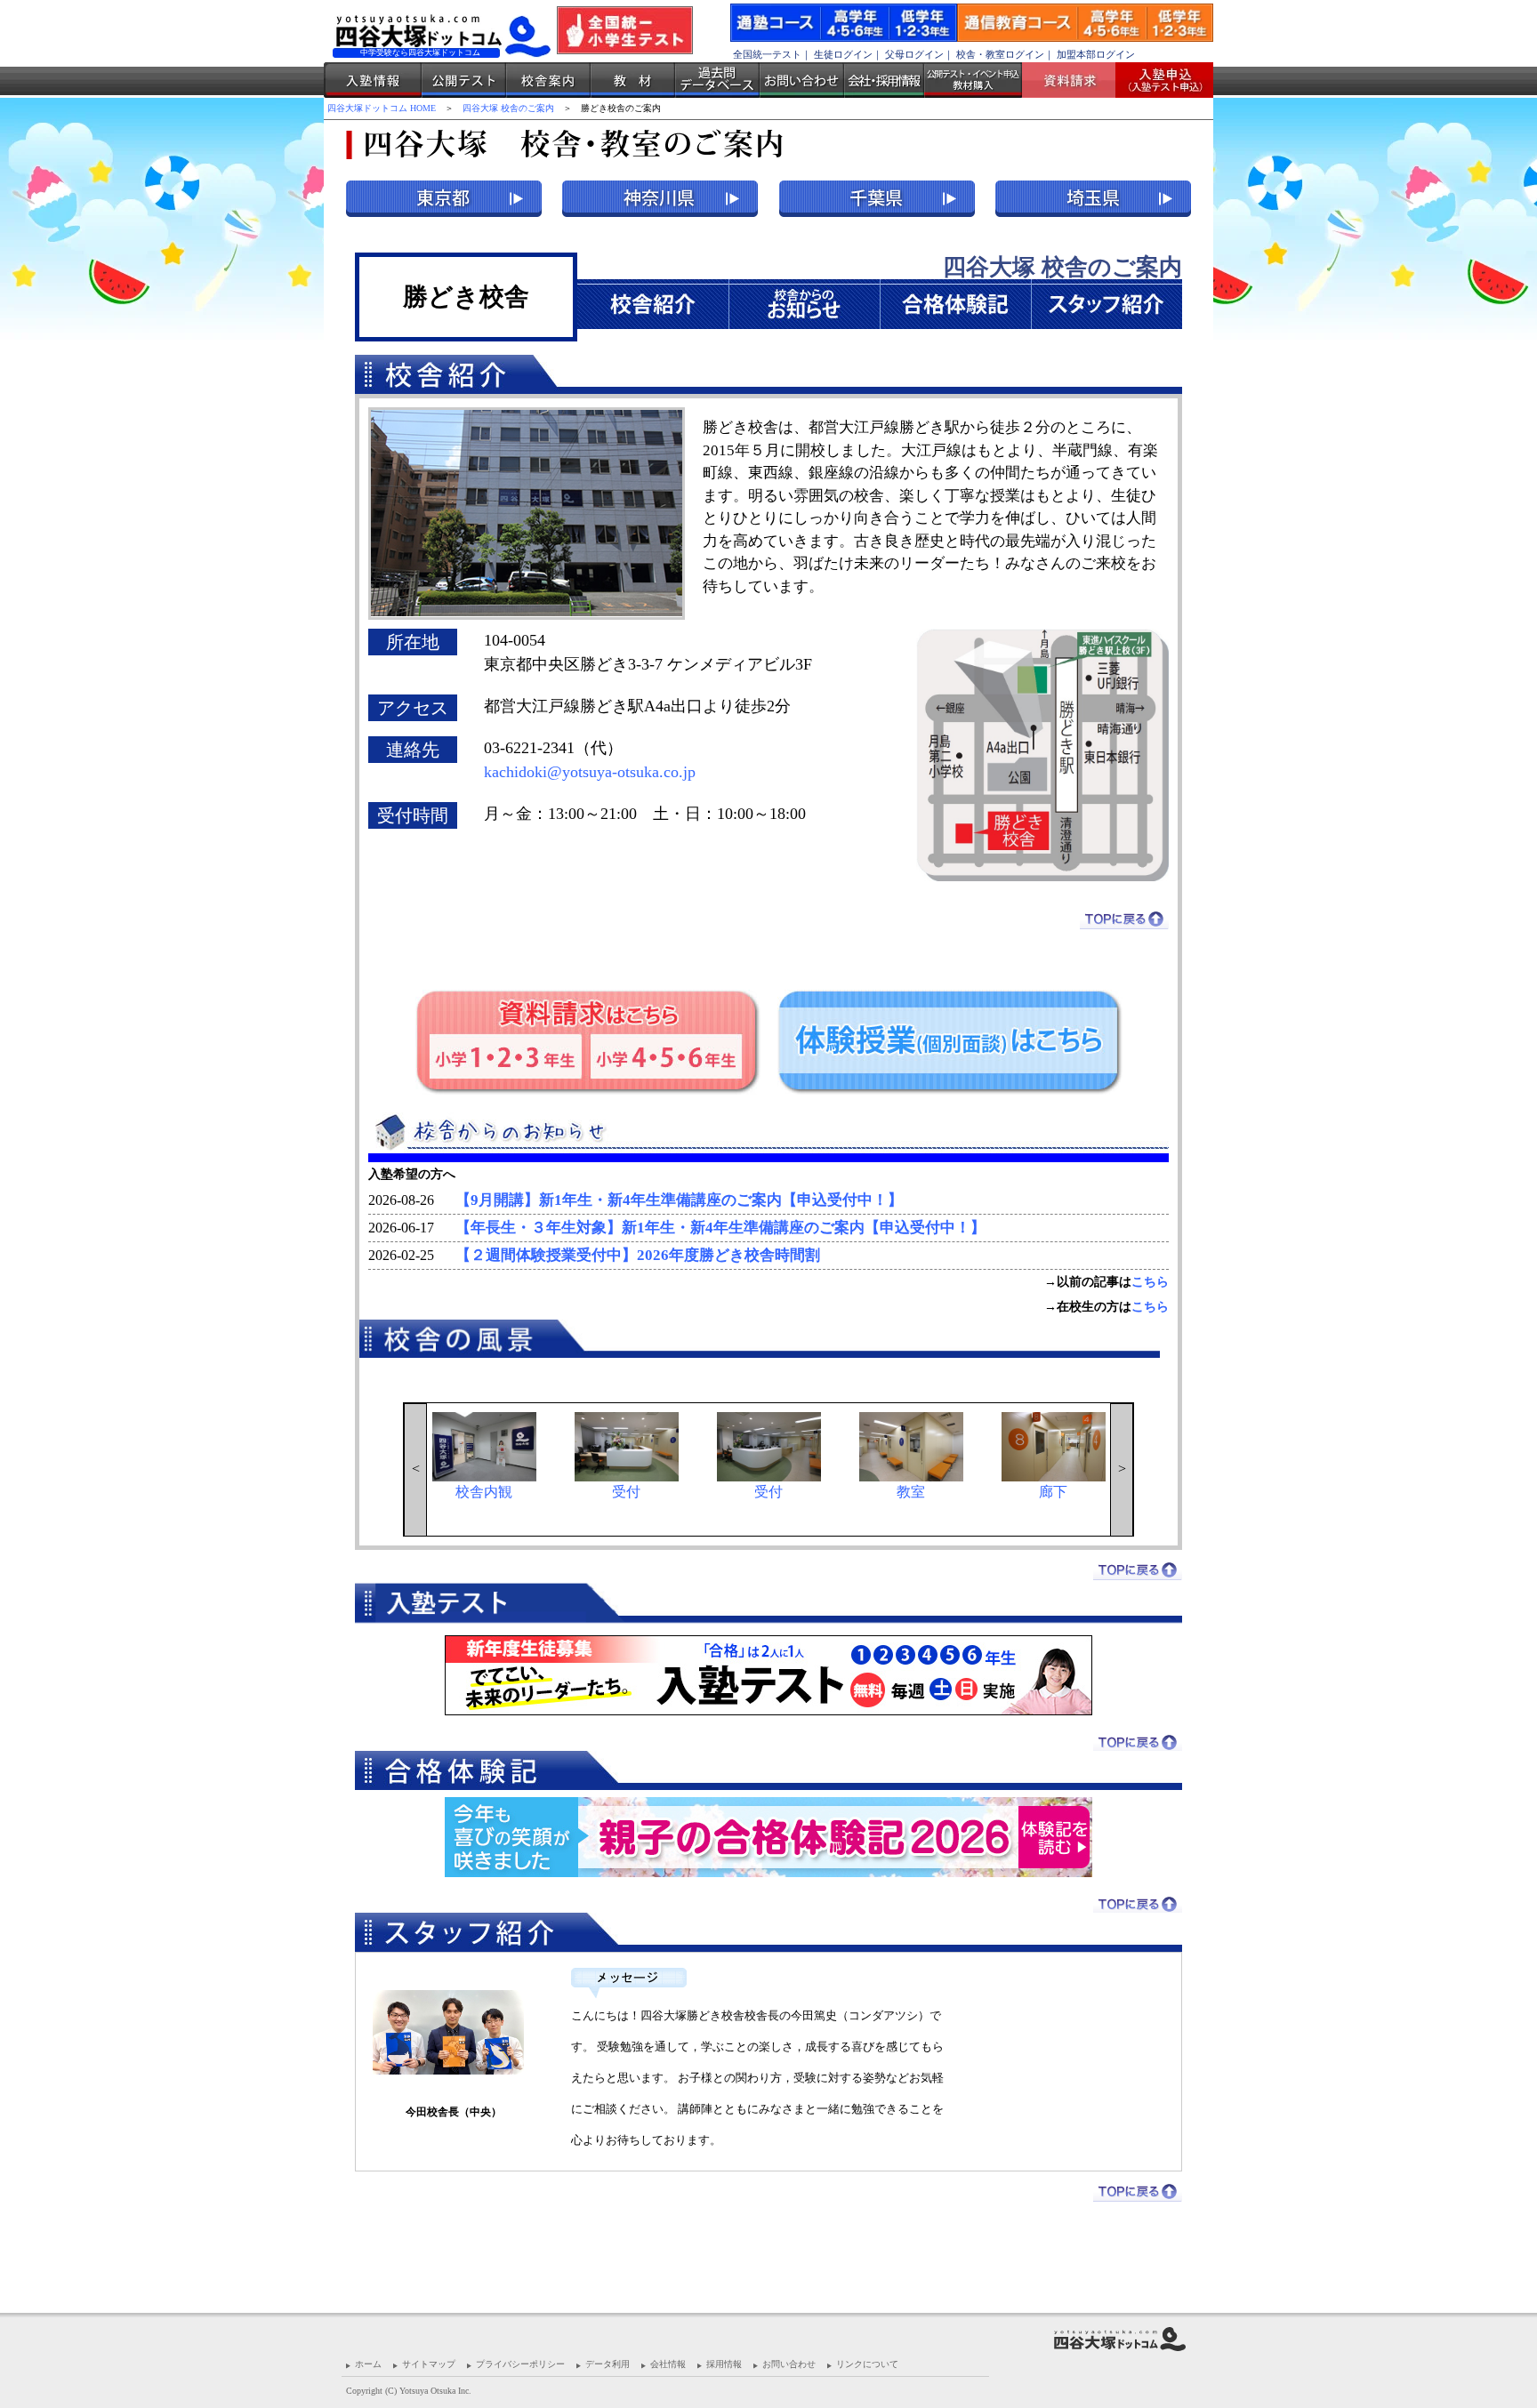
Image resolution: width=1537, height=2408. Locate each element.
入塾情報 (373, 80)
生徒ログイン (843, 54)
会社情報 (668, 2364)
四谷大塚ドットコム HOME (382, 108)
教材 (633, 80)
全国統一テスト (767, 54)
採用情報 (724, 2364)
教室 (911, 1492)
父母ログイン (914, 54)
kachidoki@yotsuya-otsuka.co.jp (590, 772)
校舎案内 (548, 80)
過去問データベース (717, 80)
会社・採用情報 (884, 80)
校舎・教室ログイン (1000, 54)
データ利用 (608, 2364)
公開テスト (464, 80)
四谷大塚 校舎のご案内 (508, 108)
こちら (1150, 1282)
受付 (626, 1492)
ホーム (368, 2364)
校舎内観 (484, 1492)
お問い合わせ (802, 80)
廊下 (1053, 1492)
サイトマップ (429, 2364)
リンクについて (867, 2364)
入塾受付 (1158, 80)
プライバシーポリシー (520, 2364)
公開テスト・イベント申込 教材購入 (973, 80)
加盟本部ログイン (1096, 54)
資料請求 (1075, 80)
